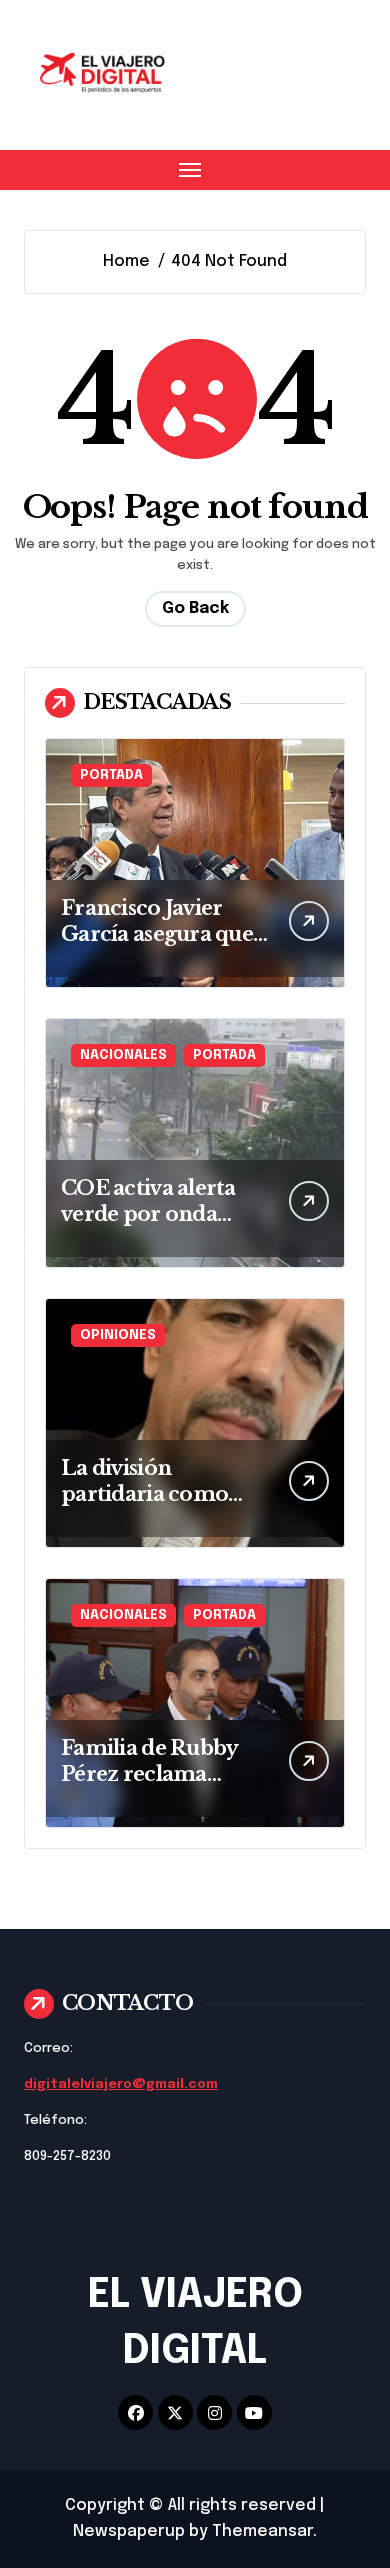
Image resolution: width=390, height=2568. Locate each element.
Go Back (195, 608)
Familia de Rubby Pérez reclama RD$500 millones (150, 1774)
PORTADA (111, 775)
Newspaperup (129, 2531)
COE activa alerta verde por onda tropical (148, 1214)
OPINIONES (118, 1335)
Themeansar (262, 2531)
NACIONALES (123, 1055)
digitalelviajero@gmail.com (121, 2084)
